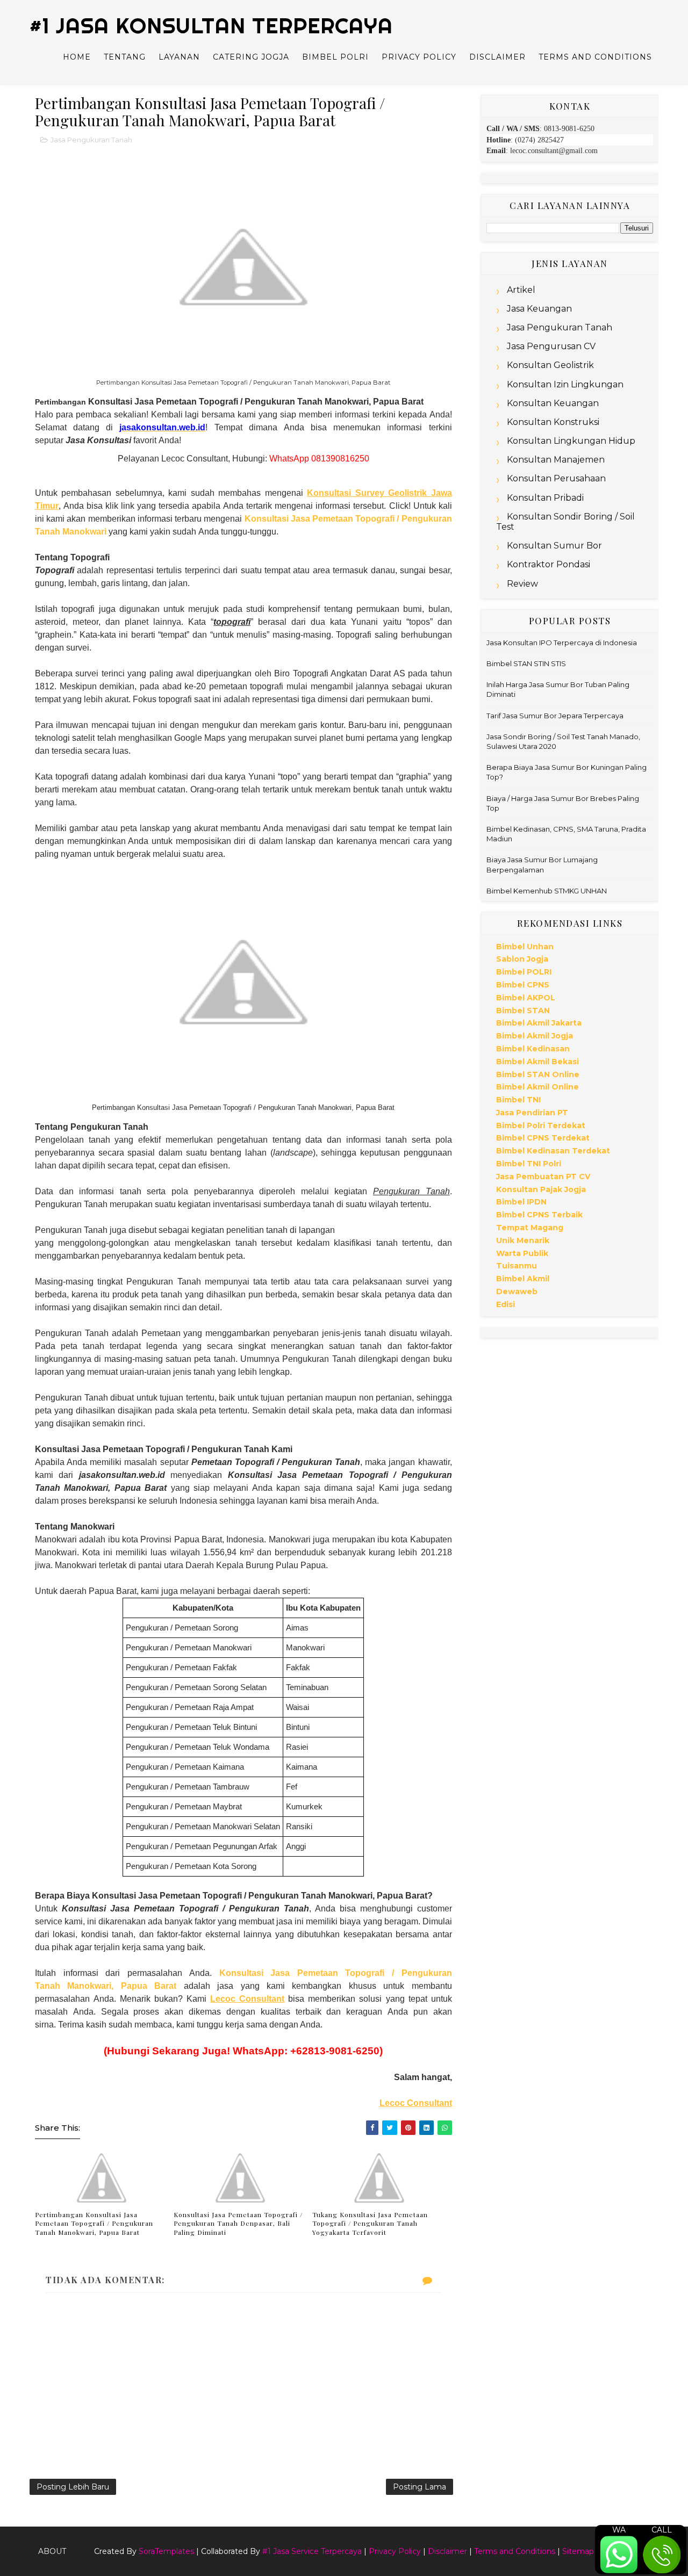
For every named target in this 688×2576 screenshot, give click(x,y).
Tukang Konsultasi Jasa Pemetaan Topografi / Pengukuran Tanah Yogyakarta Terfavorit (370, 2224)
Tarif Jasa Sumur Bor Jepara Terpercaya (555, 716)
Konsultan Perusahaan (556, 478)
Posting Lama (420, 2487)
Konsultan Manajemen (556, 460)
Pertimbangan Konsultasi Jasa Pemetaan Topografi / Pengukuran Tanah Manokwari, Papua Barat (94, 2224)
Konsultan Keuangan (553, 403)
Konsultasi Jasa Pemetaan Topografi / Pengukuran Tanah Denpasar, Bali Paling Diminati (238, 2224)
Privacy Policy (419, 57)
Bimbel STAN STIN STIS (526, 663)
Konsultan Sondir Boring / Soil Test (565, 522)
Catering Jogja (251, 57)
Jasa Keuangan (539, 309)
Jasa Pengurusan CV (551, 346)
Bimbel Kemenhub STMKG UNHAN (547, 891)
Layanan (179, 57)
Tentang (125, 57)
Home (77, 57)
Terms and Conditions (595, 57)
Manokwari (83, 532)
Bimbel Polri (335, 57)
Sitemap (578, 2551)
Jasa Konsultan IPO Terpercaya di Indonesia (562, 643)
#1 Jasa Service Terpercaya (312, 2551)
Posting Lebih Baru (73, 2487)
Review (522, 584)
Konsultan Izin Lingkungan (565, 384)
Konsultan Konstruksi (553, 422)
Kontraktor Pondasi (549, 564)
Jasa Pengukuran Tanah (91, 140)
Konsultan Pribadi (545, 498)
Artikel (521, 290)
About (52, 2551)
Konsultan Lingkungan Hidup (571, 441)
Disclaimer (497, 57)
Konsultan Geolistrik (550, 365)
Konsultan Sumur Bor (554, 546)
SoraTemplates (166, 2551)
